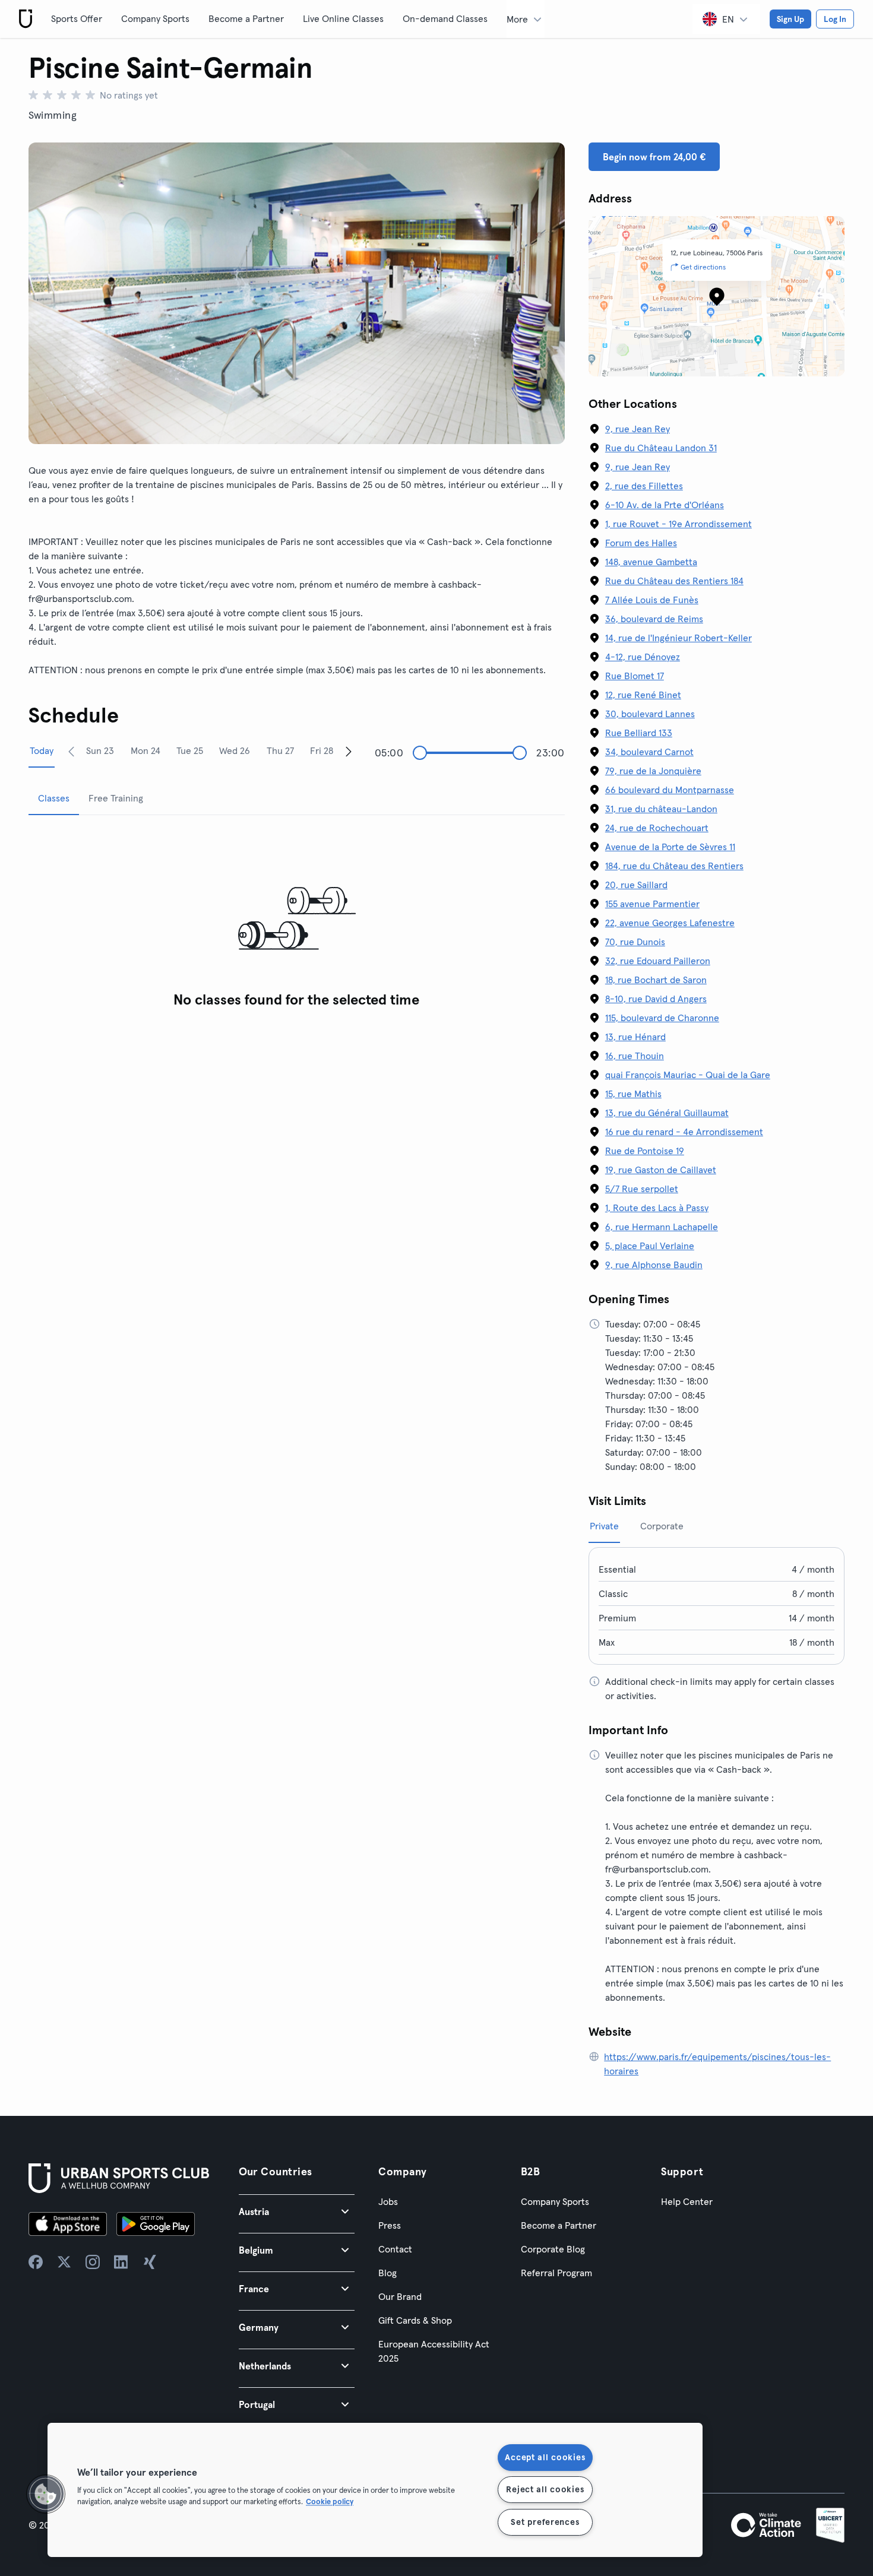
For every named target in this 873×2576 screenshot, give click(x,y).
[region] (375, 2490)
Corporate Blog (553, 2249)
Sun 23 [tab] (100, 750)
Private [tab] (604, 1526)
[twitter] (64, 2262)
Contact (395, 2249)
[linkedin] (121, 2262)
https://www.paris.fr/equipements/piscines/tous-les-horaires (717, 2064)
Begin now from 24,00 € (654, 157)
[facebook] (36, 2262)
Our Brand (400, 2296)
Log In (835, 19)
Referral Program (556, 2273)
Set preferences (545, 2522)
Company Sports (155, 18)
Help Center (687, 2201)
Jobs (388, 2201)
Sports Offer (77, 18)
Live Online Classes (343, 18)
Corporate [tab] (662, 1526)
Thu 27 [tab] (280, 750)
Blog (388, 2273)
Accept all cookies (545, 2457)
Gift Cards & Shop (415, 2320)
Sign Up (790, 19)
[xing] (150, 2262)
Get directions (703, 267)
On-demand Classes (445, 18)
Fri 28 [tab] (322, 750)
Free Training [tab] (116, 798)
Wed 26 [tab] (235, 750)
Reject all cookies (545, 2489)
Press (390, 2225)
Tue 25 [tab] (190, 750)
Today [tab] (42, 750)
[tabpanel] (297, 919)
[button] (297, 2211)
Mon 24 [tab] (145, 750)
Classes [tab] (54, 798)
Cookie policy (330, 2501)
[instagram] (93, 2262)
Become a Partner (246, 18)
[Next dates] (349, 751)
